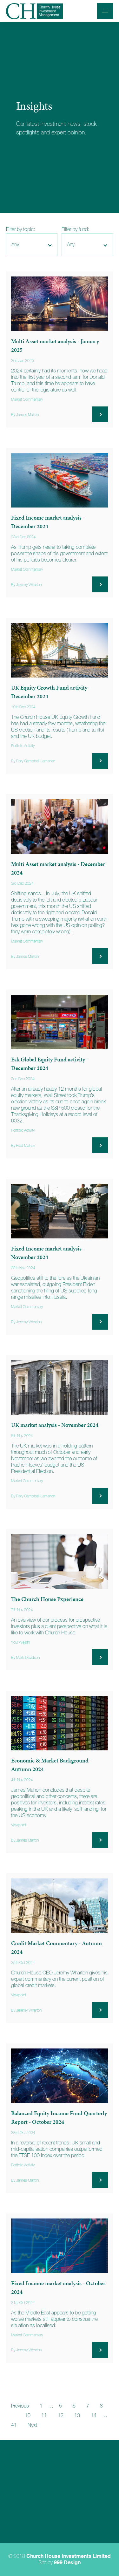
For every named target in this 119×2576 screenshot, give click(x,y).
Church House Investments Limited (69, 2556)
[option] (60, 118)
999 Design (67, 2563)
